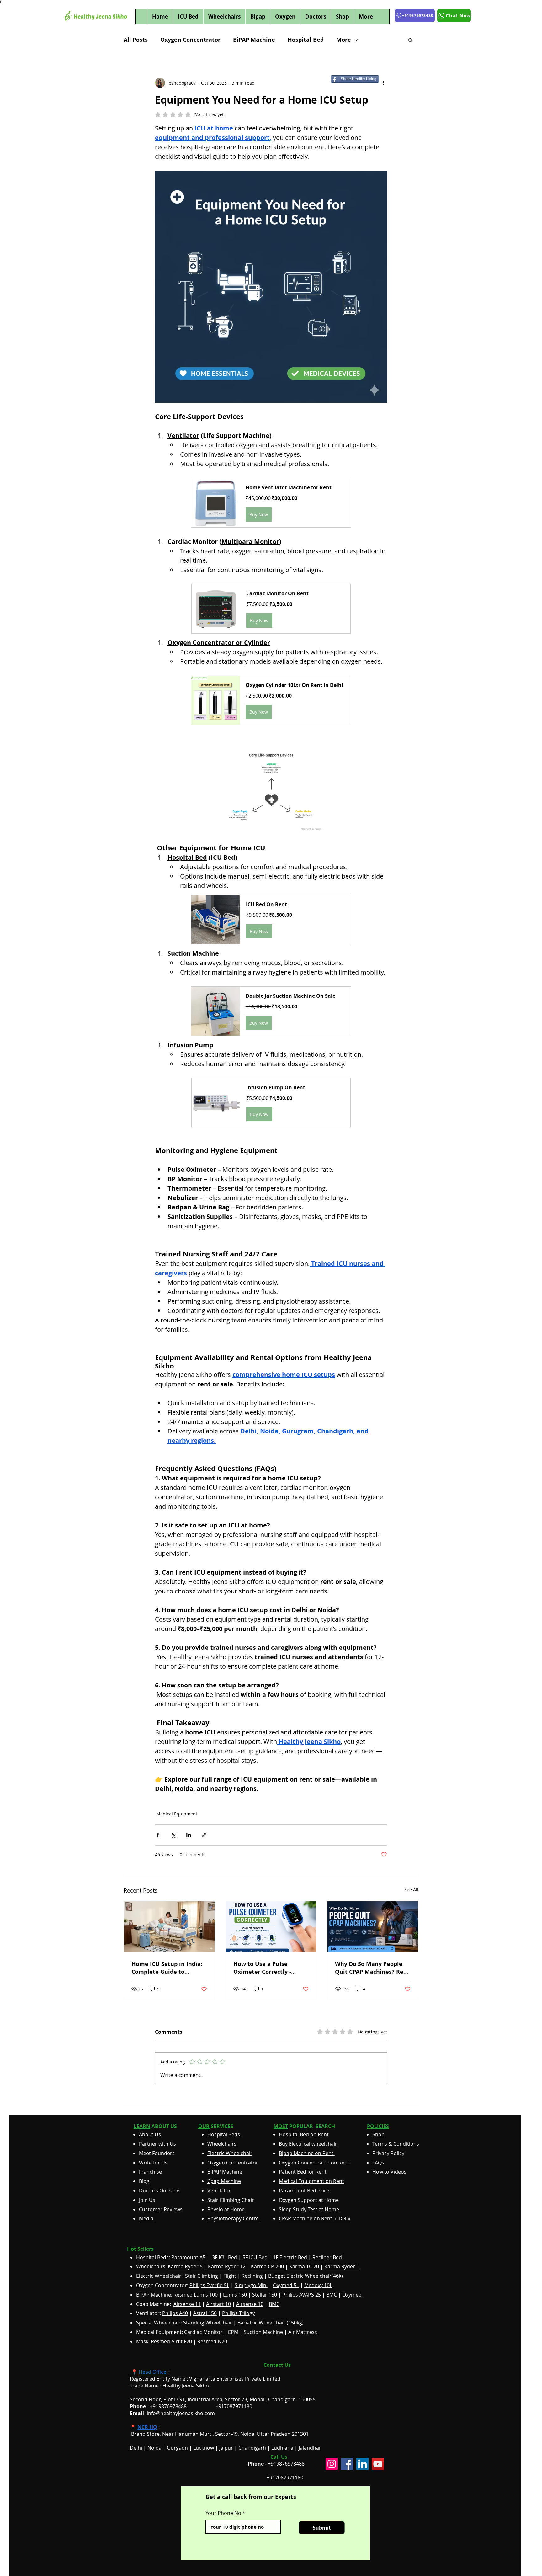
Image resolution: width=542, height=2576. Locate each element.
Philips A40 (175, 2313)
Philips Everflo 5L (209, 2285)
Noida (154, 2448)
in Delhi (315, 2219)
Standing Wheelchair (208, 2323)
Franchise (150, 2172)
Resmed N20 (212, 2341)
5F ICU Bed (255, 2257)
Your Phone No (223, 2513)
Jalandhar (310, 2448)
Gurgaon (177, 2448)
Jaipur (226, 2448)
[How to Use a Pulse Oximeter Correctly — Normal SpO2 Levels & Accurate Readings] (271, 1927)
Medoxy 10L (318, 2285)
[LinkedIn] (362, 2464)
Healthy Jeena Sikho (186, 2386)
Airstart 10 (218, 2304)
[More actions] (383, 83)
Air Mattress (303, 2332)
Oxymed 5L (286, 2285)
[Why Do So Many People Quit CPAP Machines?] (373, 1927)
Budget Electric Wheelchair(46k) (306, 2276)
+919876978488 (286, 2464)
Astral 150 (205, 2313)
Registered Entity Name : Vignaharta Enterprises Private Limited (205, 2379)
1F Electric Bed (290, 2257)
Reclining (252, 2276)
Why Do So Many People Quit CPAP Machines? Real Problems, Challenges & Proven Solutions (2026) (372, 1968)
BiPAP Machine (254, 40)
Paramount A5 (188, 2257)
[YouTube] (378, 2464)
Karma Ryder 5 (185, 2266)
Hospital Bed (306, 40)
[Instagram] (332, 2464)
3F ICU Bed (225, 2257)
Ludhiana (282, 2448)
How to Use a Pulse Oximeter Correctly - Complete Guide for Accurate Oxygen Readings (271, 1968)
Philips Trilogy (238, 2313)
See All (411, 1890)
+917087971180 (285, 2478)
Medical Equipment (177, 1814)
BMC (332, 2295)
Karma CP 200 (267, 2266)
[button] (410, 40)
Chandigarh (252, 2448)
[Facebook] (347, 2464)
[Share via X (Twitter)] (173, 1835)
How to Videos (389, 2172)
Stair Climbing (202, 2276)
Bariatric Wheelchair (261, 2323)
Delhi (136, 2448)
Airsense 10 (250, 2304)
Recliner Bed (327, 2257)
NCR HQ (147, 2427)
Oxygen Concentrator (190, 40)
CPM (233, 2332)
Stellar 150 (265, 2295)
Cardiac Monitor (203, 2332)
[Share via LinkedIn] (189, 1835)
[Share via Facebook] (158, 1835)
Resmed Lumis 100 (196, 2295)
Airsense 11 (187, 2304)
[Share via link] (204, 1835)
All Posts (136, 40)
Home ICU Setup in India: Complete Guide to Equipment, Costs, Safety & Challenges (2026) (167, 1968)
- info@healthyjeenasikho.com (172, 2413)
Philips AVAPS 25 (302, 2295)
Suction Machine (263, 2332)
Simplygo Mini (251, 2285)
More (344, 40)
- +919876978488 (163, 2406)
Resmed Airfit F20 (171, 2341)
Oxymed (352, 2295)
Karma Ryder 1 (342, 2266)
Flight (230, 2276)
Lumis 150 (235, 2295)
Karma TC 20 (304, 2266)
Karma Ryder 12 (227, 2266)
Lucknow (204, 2448)
